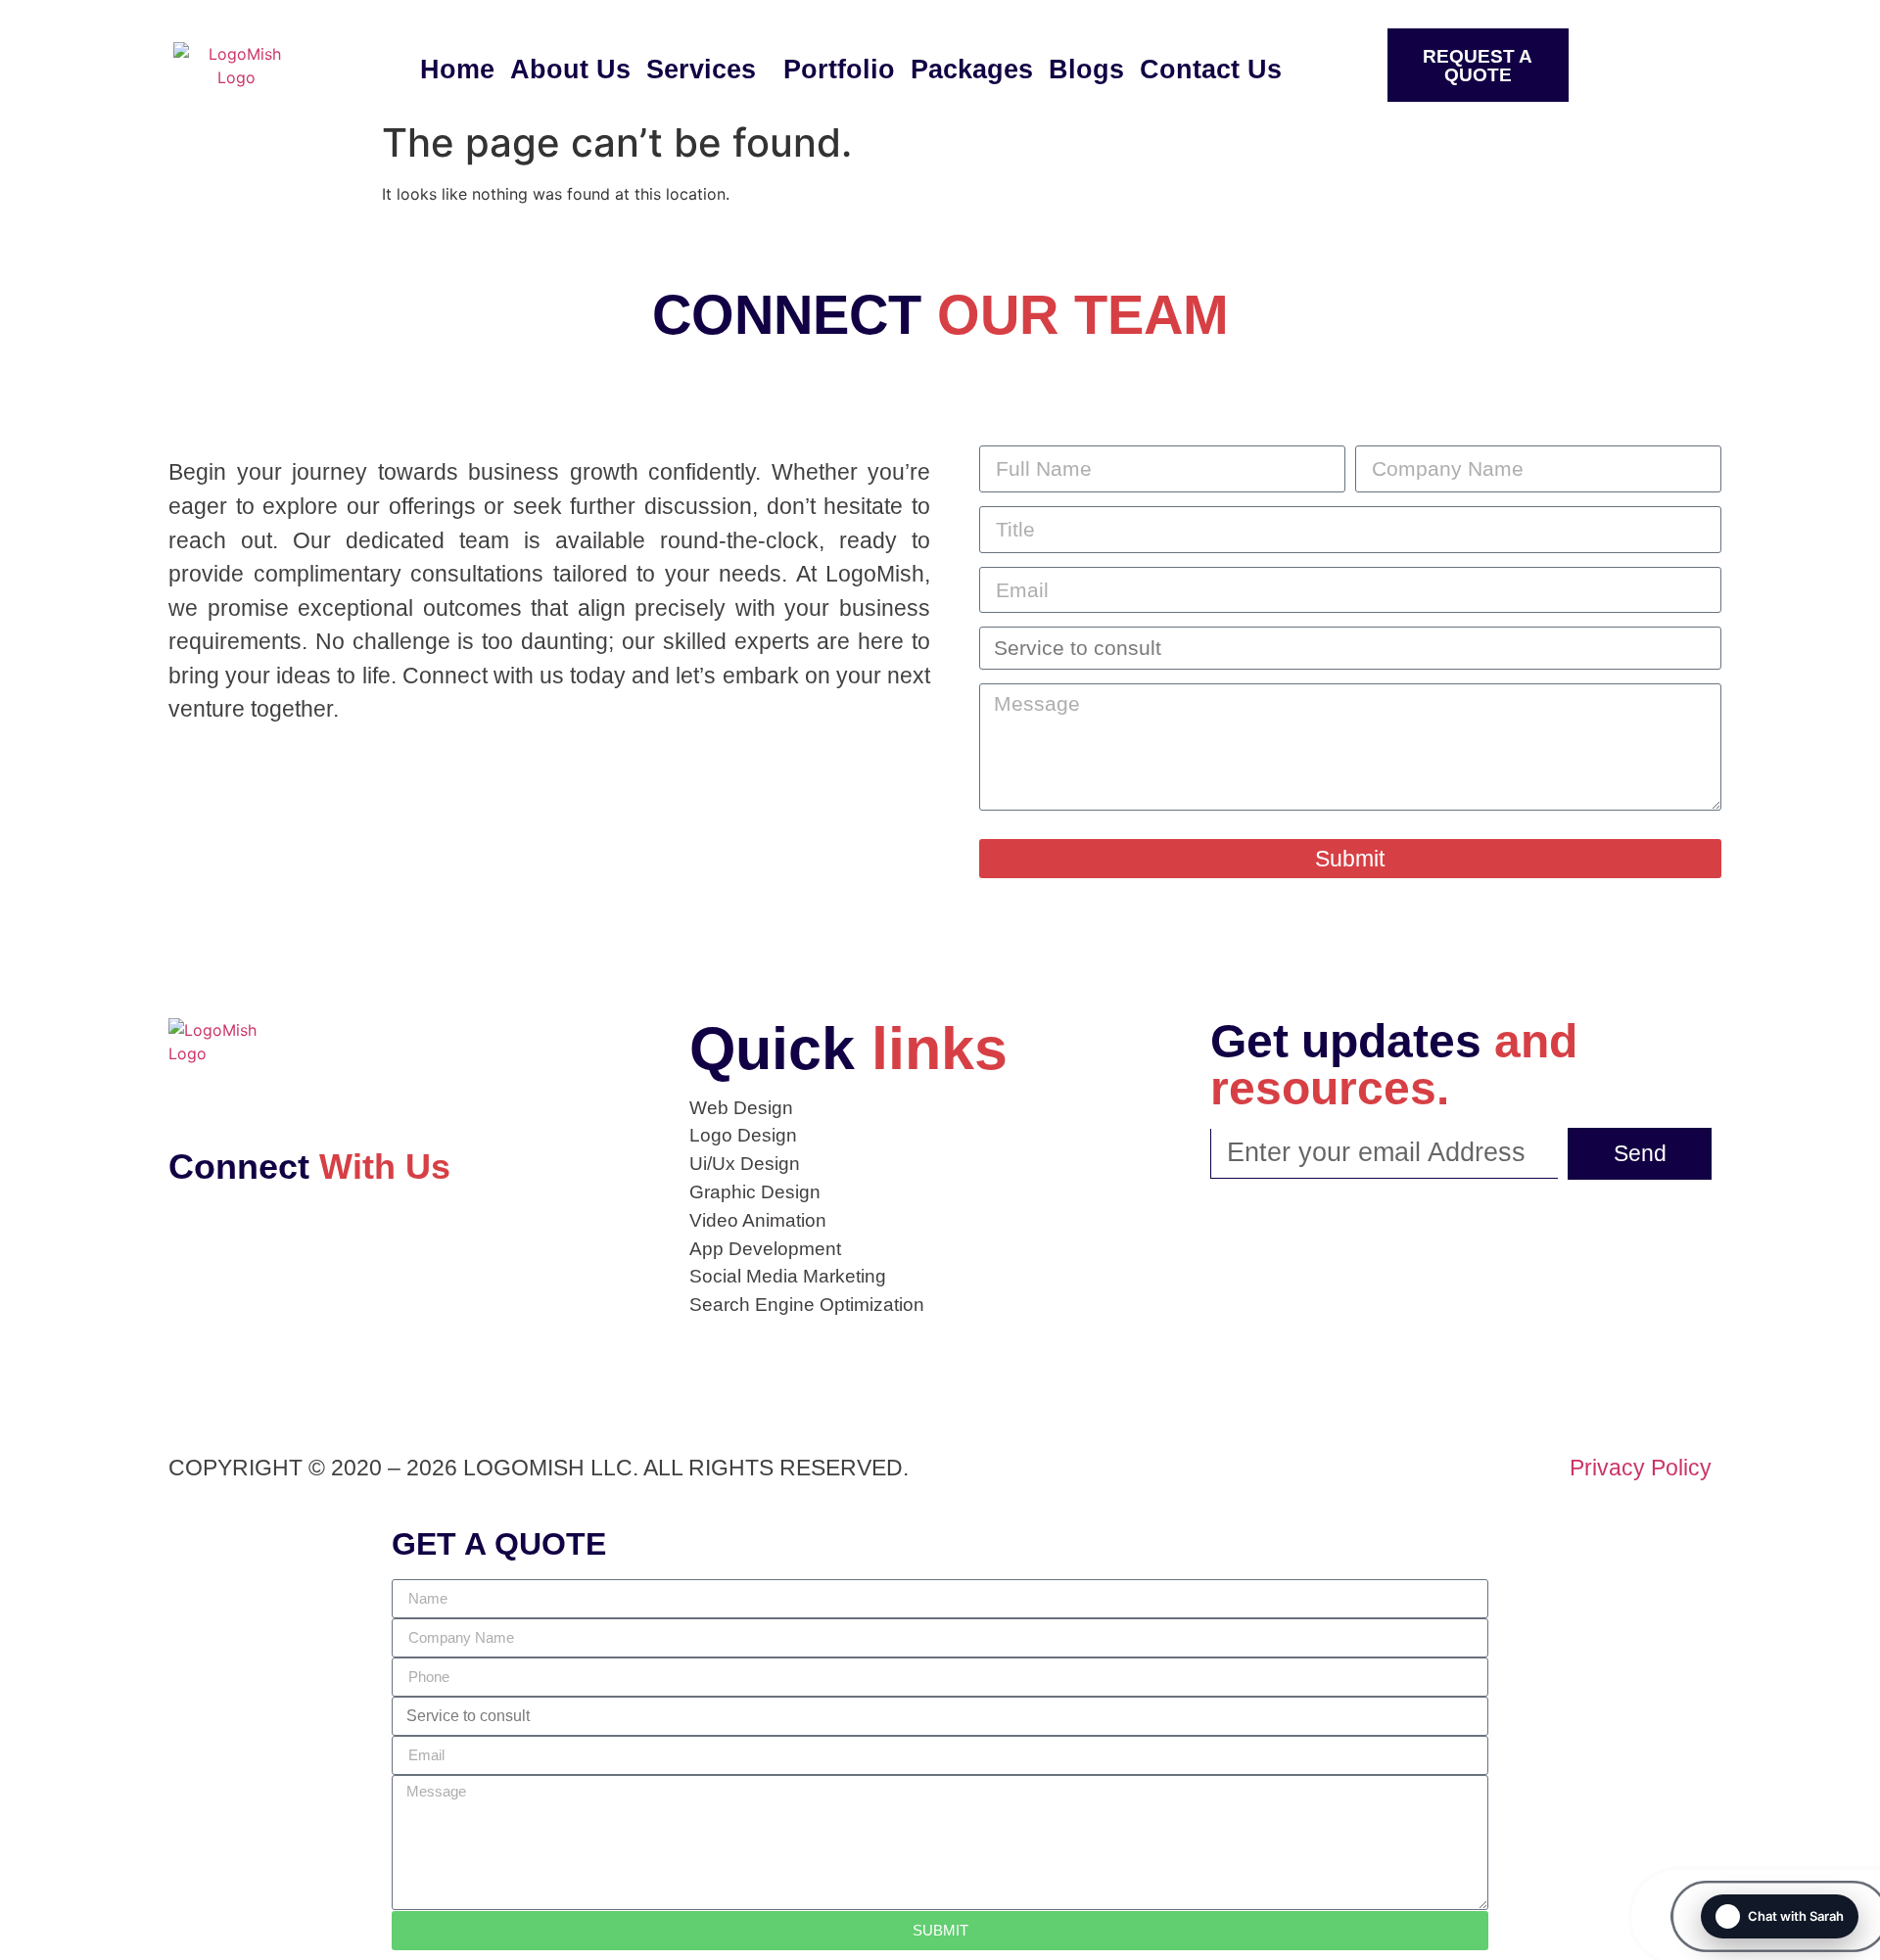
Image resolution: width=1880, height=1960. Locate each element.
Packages (972, 70)
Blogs (1086, 70)
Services (701, 70)
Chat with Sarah (1796, 1916)
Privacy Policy (1641, 1468)
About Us (570, 70)
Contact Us (1211, 70)
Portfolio (839, 70)
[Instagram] (249, 1250)
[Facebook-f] (195, 1250)
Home (457, 70)
